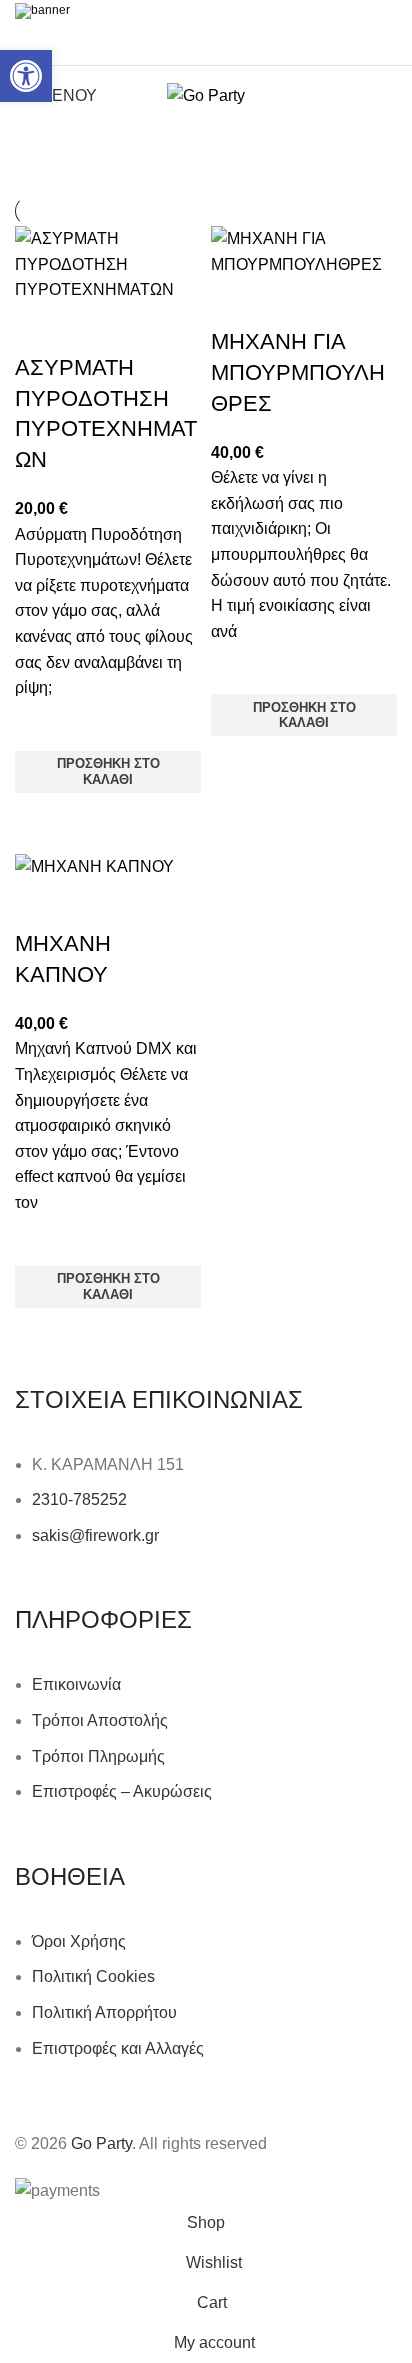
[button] (26, 76)
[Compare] (40, 328)
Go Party (101, 2143)
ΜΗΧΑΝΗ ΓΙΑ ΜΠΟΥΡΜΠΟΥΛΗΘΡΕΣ (298, 372)
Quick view (40, 818)
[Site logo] (206, 94)
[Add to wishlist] (40, 726)
